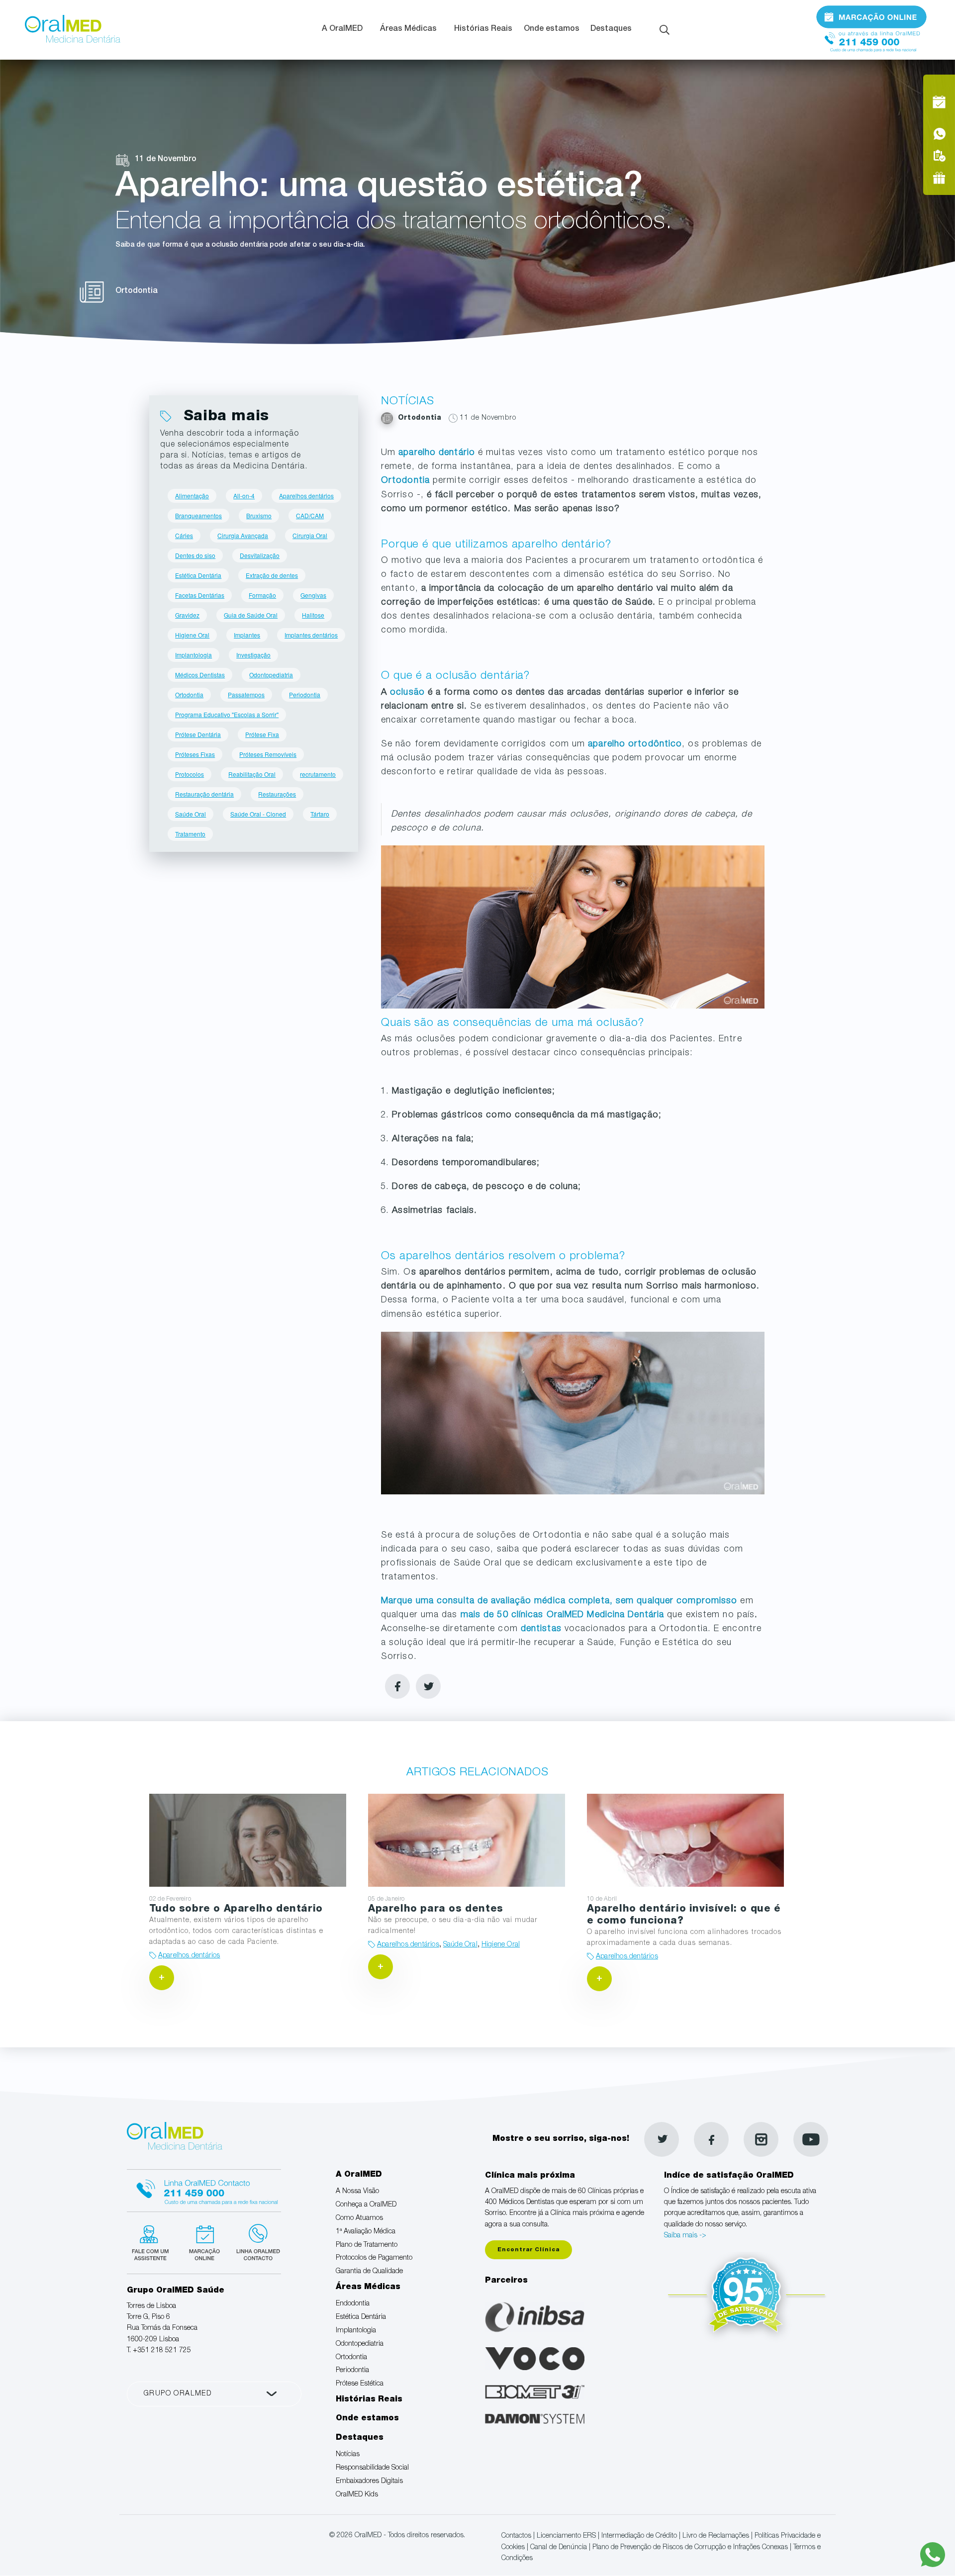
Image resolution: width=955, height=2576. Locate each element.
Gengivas (313, 595)
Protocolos (190, 774)
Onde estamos (552, 29)
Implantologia (193, 655)
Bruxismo (259, 515)
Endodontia (353, 2304)
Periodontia (305, 694)
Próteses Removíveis (268, 754)
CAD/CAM (310, 515)
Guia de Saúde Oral (251, 615)
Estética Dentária (198, 575)
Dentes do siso (195, 555)
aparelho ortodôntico (635, 744)
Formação (262, 595)
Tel (871, 39)
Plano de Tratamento (367, 2245)
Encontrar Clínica (528, 2250)
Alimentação (192, 496)
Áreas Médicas (408, 29)
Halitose (313, 615)
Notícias (348, 2455)
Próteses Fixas (195, 754)
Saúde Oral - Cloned (258, 814)
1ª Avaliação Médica (366, 2232)
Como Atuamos (359, 2218)
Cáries (184, 535)
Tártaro (320, 814)
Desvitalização (260, 555)
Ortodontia (405, 481)
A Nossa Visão (357, 2192)
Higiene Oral (192, 635)
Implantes (247, 635)
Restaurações (277, 794)
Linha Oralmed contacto (204, 2189)
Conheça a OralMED (366, 2205)
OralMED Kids (357, 2495)
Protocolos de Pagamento (374, 2258)
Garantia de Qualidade (369, 2272)
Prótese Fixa (262, 734)
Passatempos (246, 694)
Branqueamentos (198, 515)
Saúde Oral (191, 814)
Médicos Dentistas (200, 675)
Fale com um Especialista (152, 2241)
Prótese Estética (360, 2384)
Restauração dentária (204, 794)
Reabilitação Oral (252, 774)
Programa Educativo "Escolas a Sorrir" (227, 714)
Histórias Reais (483, 29)
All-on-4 (244, 496)
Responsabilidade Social (372, 2468)
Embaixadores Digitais (369, 2482)
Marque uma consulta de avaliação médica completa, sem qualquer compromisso (559, 1601)
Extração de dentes (272, 575)
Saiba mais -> (685, 2236)
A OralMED (342, 29)
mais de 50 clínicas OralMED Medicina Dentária (564, 1615)
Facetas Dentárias (200, 595)
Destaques (611, 29)
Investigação (253, 655)
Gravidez (187, 615)
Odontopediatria (271, 675)
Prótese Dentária (198, 734)
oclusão (407, 693)
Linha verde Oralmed (255, 2241)
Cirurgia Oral (310, 535)
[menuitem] (345, 30)
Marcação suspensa (204, 2241)
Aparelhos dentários (306, 496)
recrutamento (318, 774)
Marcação (871, 16)
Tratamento (190, 834)
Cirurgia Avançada (243, 535)
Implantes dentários (311, 635)
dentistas (541, 1629)
